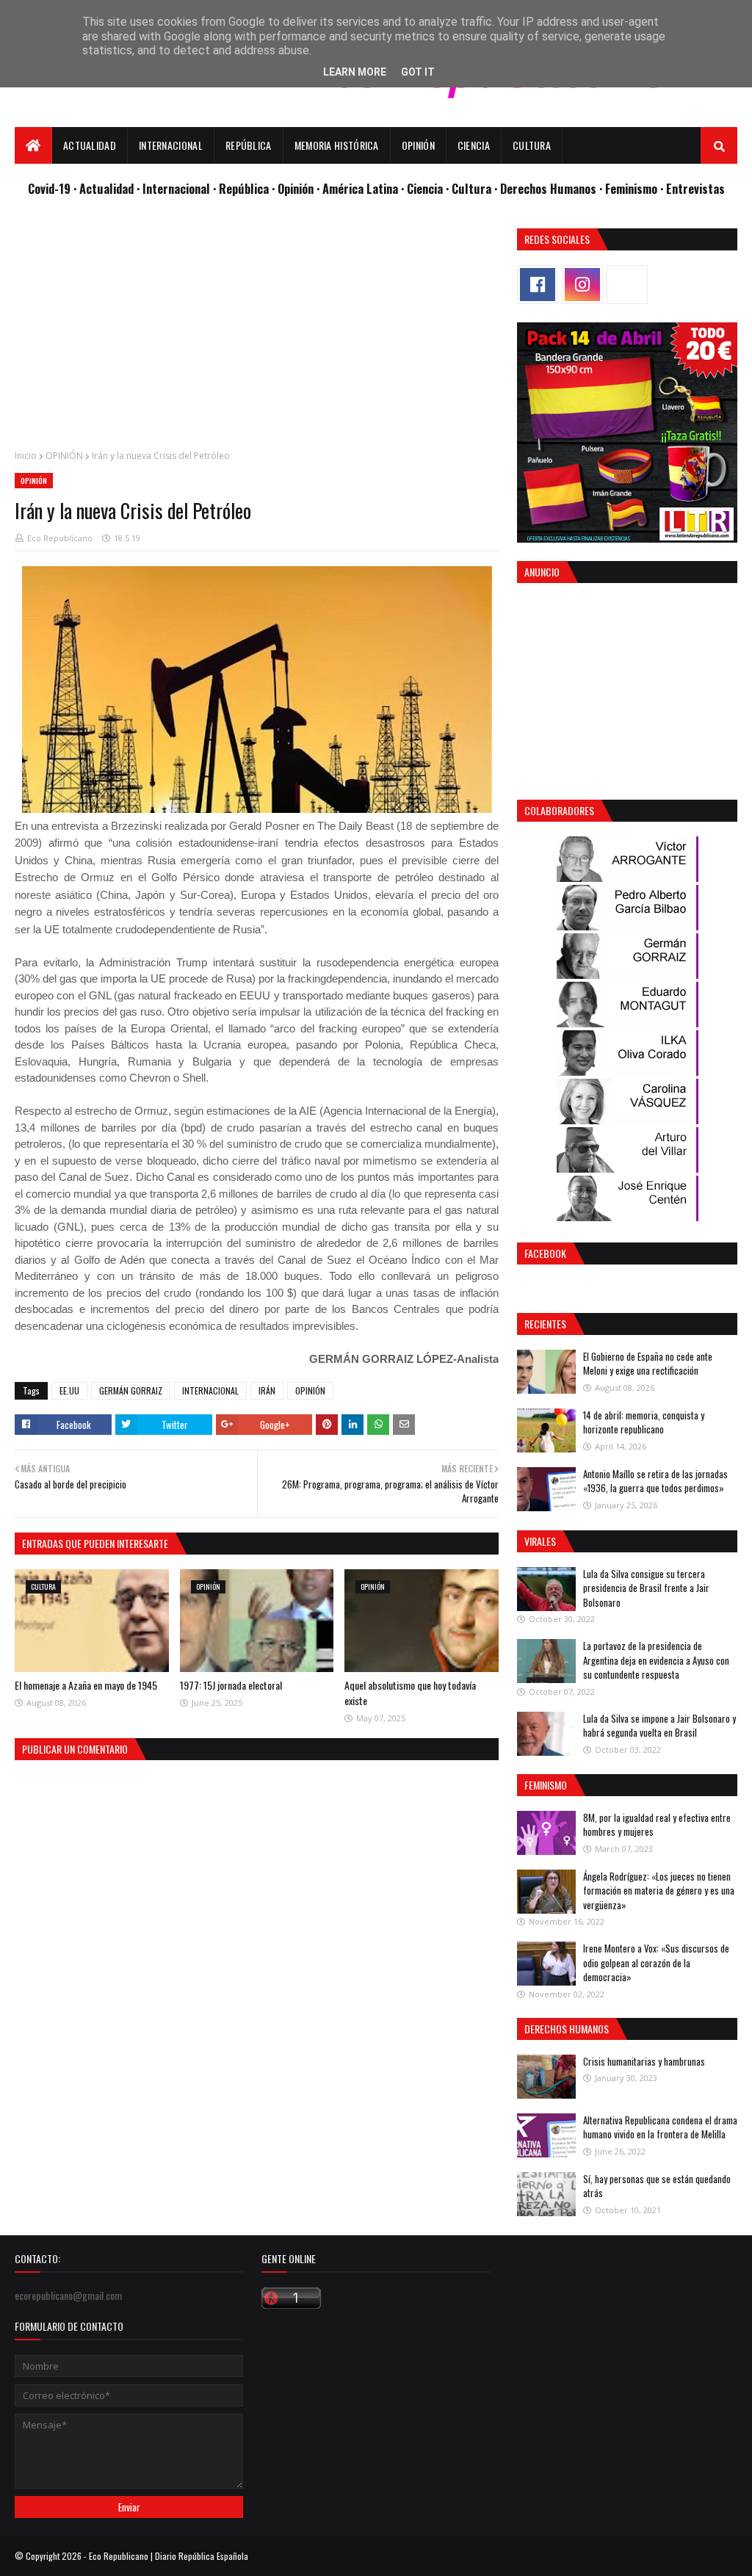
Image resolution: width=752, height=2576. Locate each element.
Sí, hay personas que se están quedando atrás (657, 2186)
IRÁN (267, 1390)
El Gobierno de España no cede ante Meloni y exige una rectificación (648, 1364)
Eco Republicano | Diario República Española (169, 2556)
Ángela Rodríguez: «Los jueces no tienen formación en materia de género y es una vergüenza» (659, 1891)
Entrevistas (695, 188)
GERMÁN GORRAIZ (131, 1390)
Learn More (355, 72)
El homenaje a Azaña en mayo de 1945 (86, 1685)
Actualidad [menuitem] (90, 145)
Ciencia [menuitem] (474, 145)
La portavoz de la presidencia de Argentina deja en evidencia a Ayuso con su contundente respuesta (656, 1660)
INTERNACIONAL (210, 1390)
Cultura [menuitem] (532, 145)
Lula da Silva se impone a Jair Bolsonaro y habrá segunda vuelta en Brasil (659, 1726)
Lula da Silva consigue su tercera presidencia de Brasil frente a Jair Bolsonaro (646, 1588)
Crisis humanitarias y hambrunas (644, 2061)
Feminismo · (636, 188)
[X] (627, 285)
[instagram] (582, 285)
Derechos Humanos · (553, 188)
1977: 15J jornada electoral (231, 1685)
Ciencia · (429, 188)
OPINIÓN (64, 456)
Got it (418, 72)
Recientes (545, 1324)
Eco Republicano (60, 538)
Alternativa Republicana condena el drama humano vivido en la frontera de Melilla (660, 2127)
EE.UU (69, 1390)
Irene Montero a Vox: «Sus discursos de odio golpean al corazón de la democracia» (656, 1962)
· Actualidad (105, 188)
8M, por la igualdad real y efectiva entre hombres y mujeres (657, 1825)
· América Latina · (362, 188)
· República (242, 188)
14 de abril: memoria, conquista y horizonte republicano (644, 1422)
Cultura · (476, 188)
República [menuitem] (249, 145)
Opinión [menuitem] (418, 145)
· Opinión (294, 188)
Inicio (26, 456)
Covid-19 (51, 188)
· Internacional (175, 188)
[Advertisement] (257, 331)
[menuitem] (33, 145)
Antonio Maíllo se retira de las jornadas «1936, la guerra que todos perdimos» (655, 1481)
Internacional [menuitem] (171, 145)
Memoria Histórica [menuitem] (337, 145)
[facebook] (538, 285)
